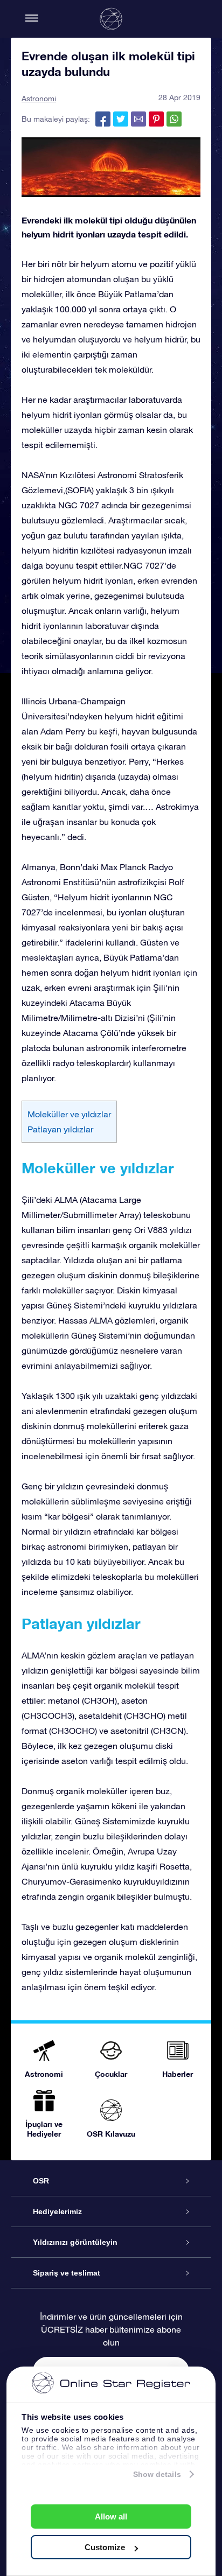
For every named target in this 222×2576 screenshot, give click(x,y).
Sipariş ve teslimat (67, 2273)
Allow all (111, 2516)
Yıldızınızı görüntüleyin (75, 2242)
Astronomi (39, 99)
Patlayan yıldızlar (60, 1129)
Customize (105, 2547)
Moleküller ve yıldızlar (69, 1114)
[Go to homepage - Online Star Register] (111, 19)
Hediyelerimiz (57, 2211)
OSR (41, 2181)
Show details (157, 2474)
